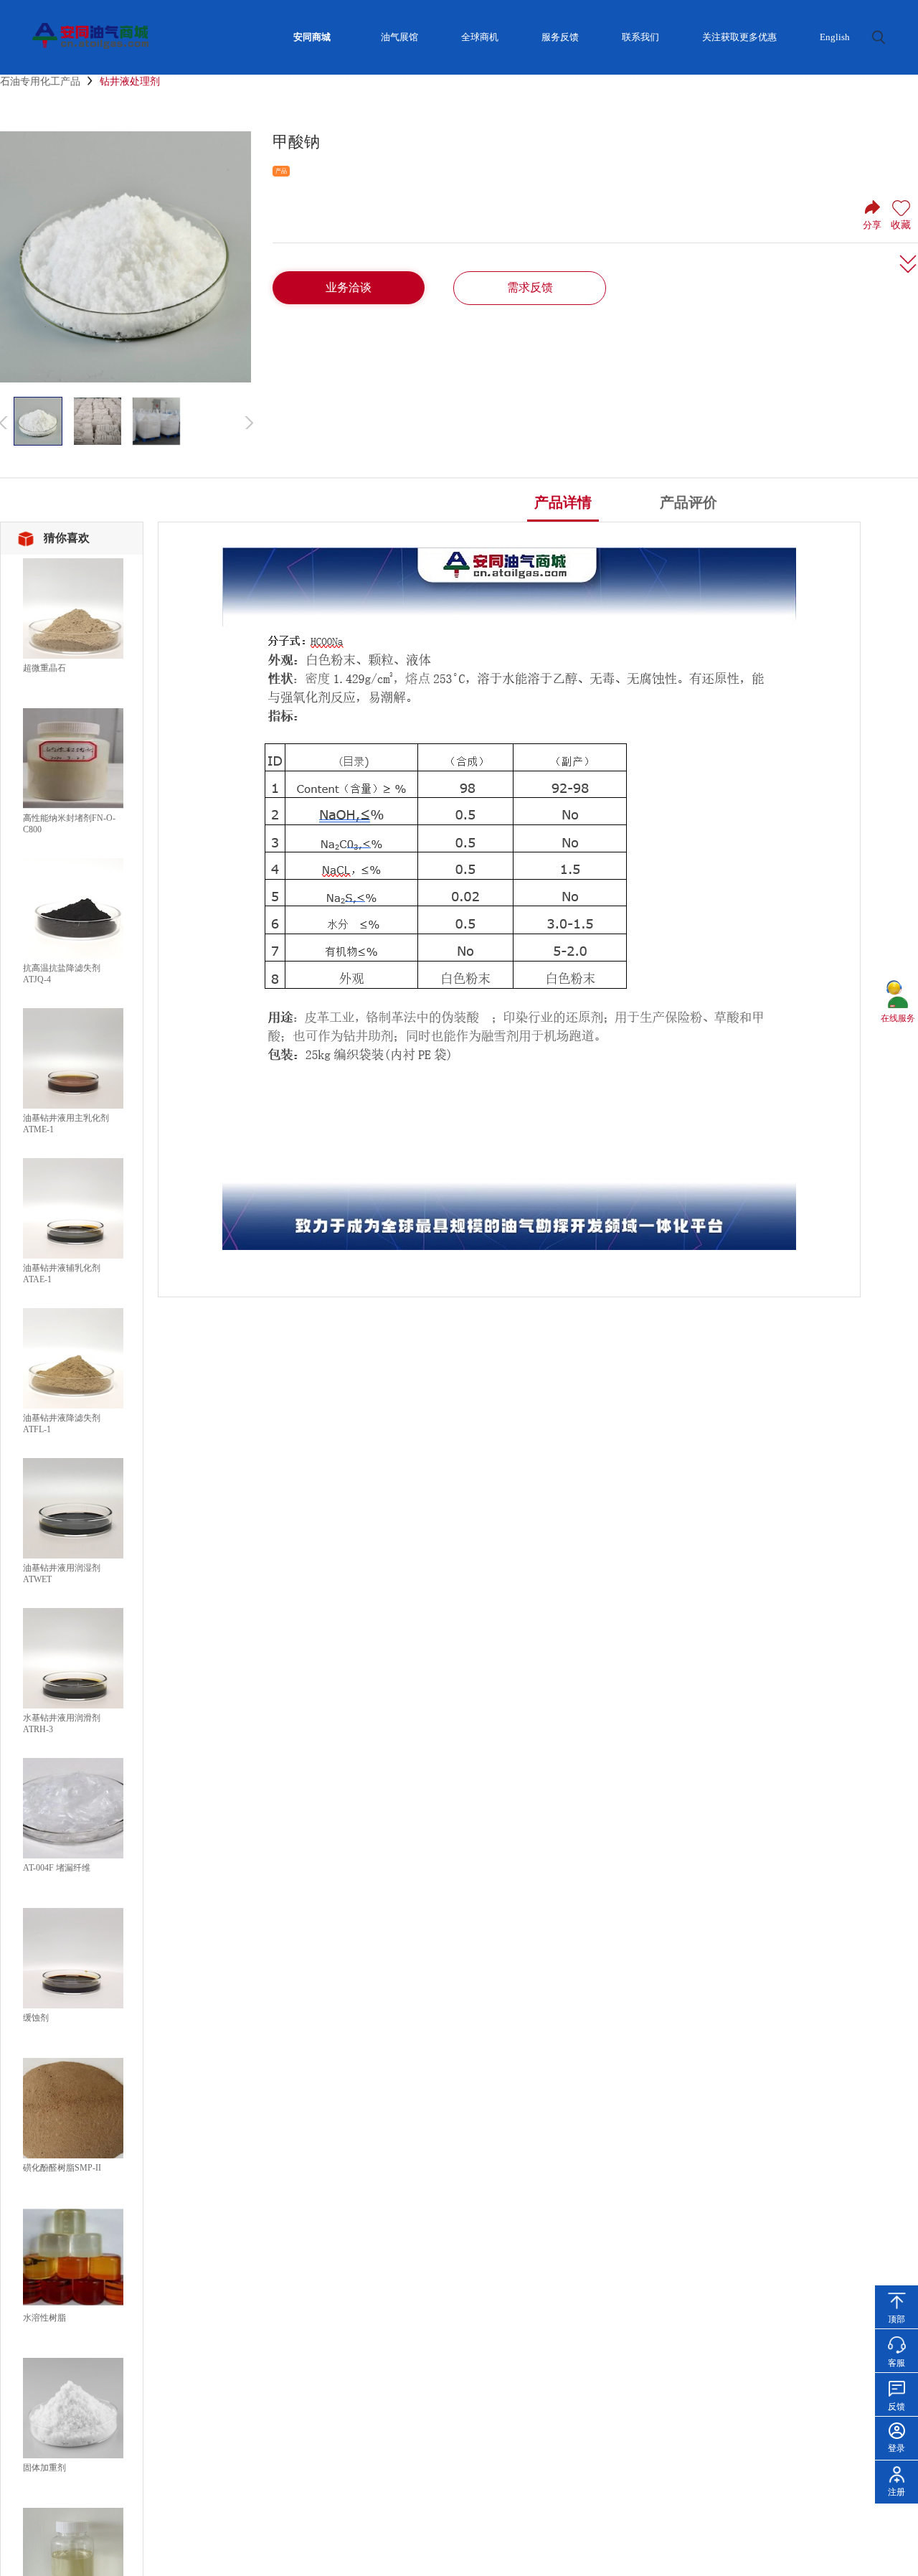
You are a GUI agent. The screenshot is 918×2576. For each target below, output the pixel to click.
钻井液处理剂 (130, 81)
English (835, 37)
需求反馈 (530, 287)
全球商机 (480, 37)
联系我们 (640, 37)
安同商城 (312, 37)
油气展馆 (399, 37)
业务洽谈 (349, 287)
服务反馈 (560, 37)
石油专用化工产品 (40, 81)
